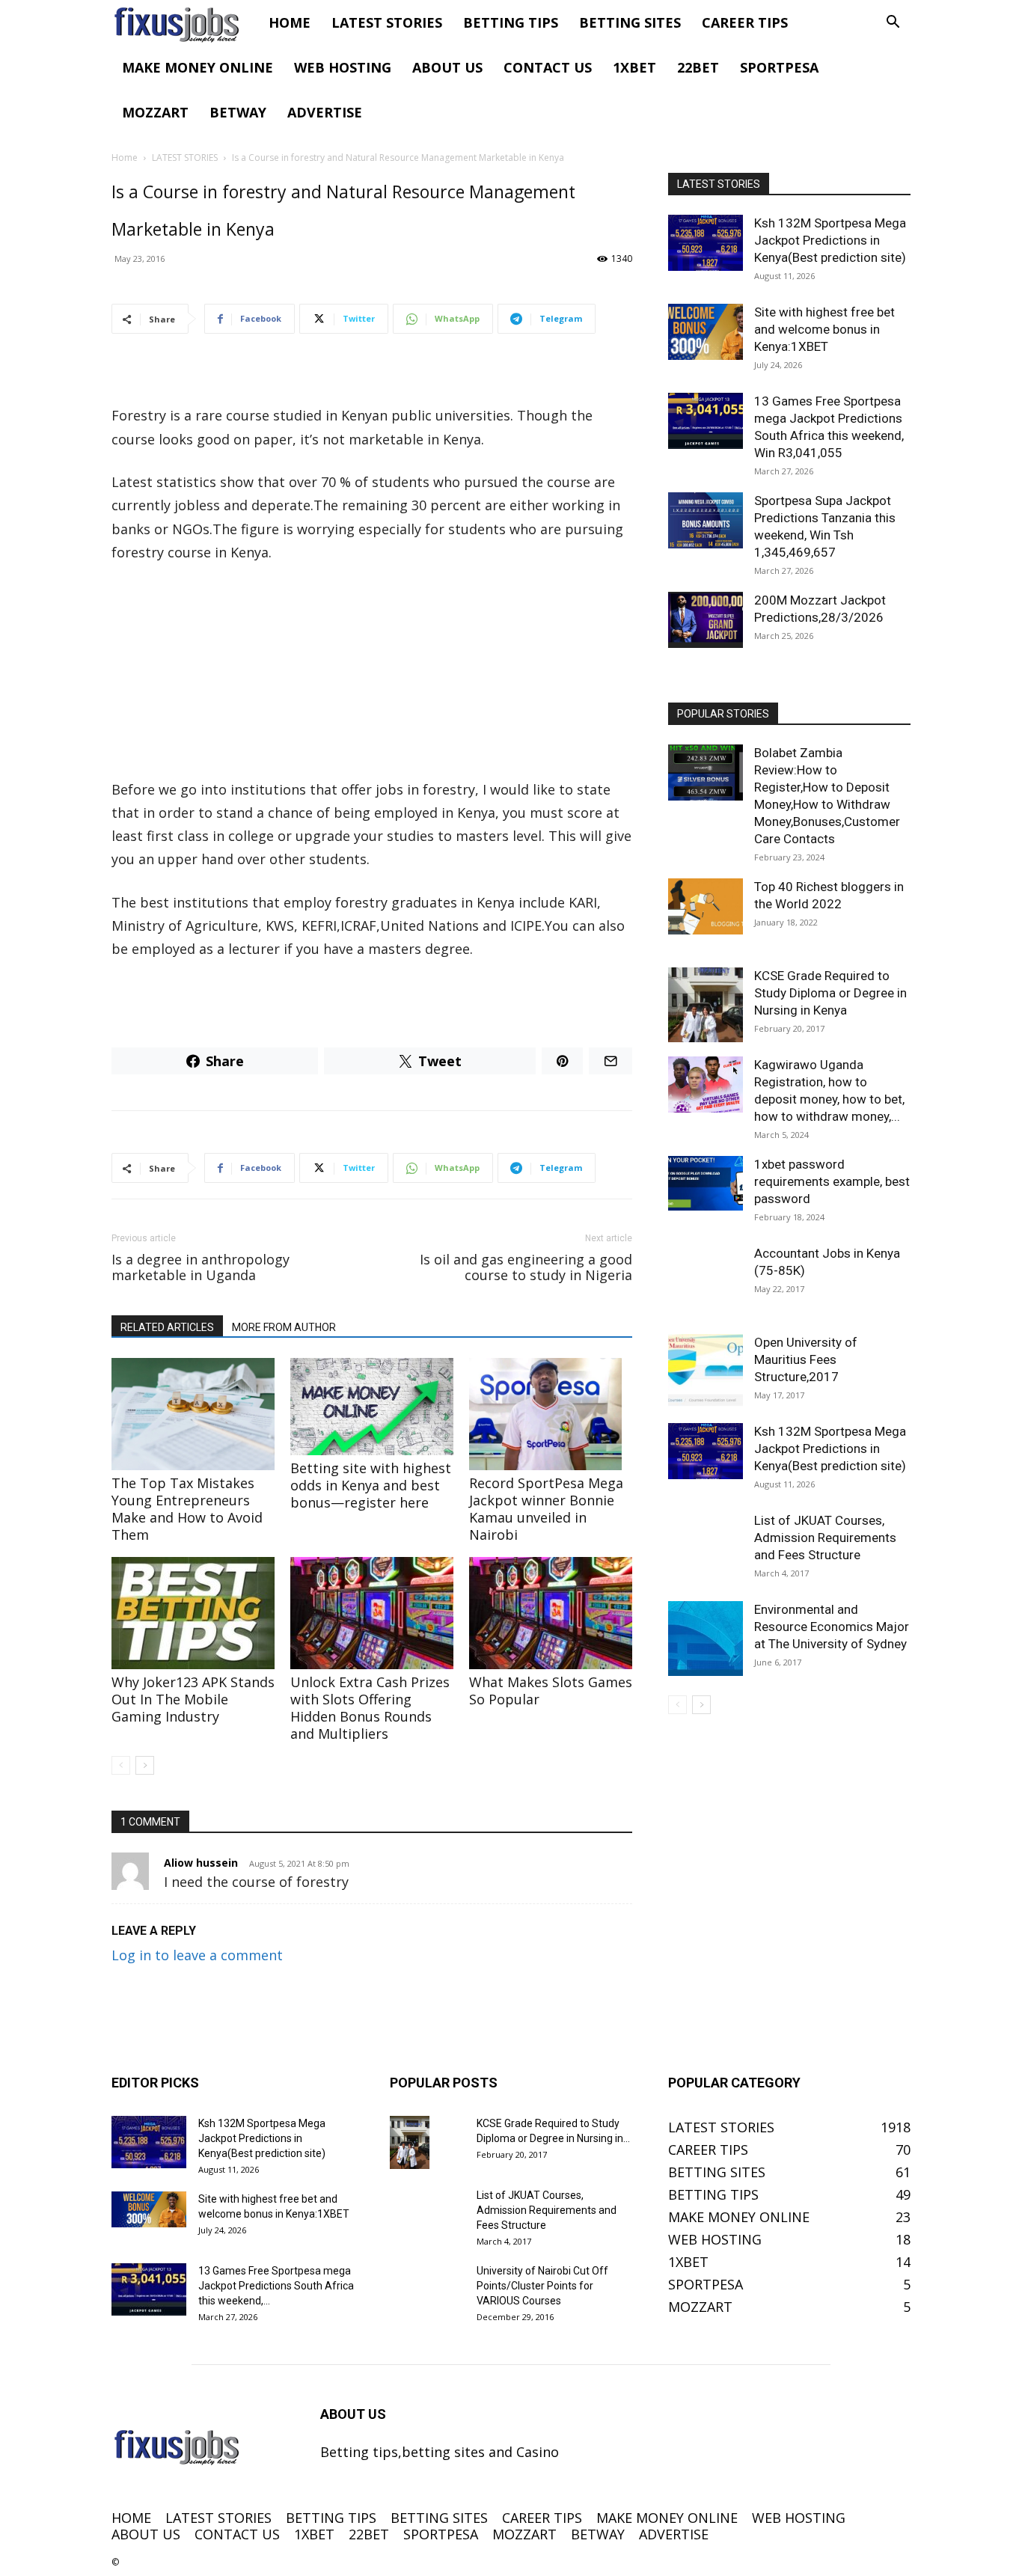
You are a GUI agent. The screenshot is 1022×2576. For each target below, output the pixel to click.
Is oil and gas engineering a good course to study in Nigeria (526, 1267)
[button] (893, 22)
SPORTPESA (779, 67)
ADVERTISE (325, 112)
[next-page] (145, 1765)
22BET (698, 67)
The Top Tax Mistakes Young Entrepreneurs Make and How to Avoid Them (187, 1509)
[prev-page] (121, 1765)
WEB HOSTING (343, 67)
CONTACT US (548, 67)
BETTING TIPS (511, 22)
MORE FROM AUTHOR (284, 1327)
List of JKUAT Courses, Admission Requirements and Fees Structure (825, 1538)
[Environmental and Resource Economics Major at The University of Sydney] (706, 1639)
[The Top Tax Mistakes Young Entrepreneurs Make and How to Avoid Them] (193, 1414)
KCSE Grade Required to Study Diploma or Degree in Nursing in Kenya (830, 993)
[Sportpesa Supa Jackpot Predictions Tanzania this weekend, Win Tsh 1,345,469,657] (706, 520)
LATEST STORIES (387, 22)
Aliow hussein (201, 1863)
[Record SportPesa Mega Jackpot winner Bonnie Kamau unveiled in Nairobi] (551, 1414)
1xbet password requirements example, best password (832, 1181)
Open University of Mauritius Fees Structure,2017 (806, 1359)
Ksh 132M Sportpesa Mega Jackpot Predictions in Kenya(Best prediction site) (830, 240)
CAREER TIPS (745, 22)
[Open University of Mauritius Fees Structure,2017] (706, 1371)
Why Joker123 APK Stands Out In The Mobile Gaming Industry (193, 1699)
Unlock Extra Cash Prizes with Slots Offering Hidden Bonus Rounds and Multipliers (370, 1708)
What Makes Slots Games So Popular (551, 1691)
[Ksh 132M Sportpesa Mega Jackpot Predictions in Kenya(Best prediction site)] (706, 243)
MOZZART (155, 112)
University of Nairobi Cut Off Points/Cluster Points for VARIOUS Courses (542, 2286)
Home (125, 157)
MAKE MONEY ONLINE (198, 67)
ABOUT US (447, 67)
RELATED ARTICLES (167, 1327)
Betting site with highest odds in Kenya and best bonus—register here (371, 1485)
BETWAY (238, 112)
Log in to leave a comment (197, 1955)
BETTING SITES (630, 22)
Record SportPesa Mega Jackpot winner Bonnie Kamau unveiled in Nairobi (546, 1509)
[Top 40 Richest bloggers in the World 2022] (706, 906)
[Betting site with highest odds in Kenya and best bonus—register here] (372, 1407)
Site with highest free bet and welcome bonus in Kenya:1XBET (824, 329)
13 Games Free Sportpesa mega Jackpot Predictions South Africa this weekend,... (276, 2286)
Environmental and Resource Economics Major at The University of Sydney (832, 1627)
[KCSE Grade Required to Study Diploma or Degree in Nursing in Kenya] (706, 1005)
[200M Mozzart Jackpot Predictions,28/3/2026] (706, 620)
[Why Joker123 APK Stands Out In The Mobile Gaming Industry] (193, 1613)
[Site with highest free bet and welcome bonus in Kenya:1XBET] (706, 332)
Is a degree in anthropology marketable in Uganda (201, 1267)
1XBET (634, 67)
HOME (290, 22)
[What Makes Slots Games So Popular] (551, 1613)
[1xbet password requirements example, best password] (706, 1183)
